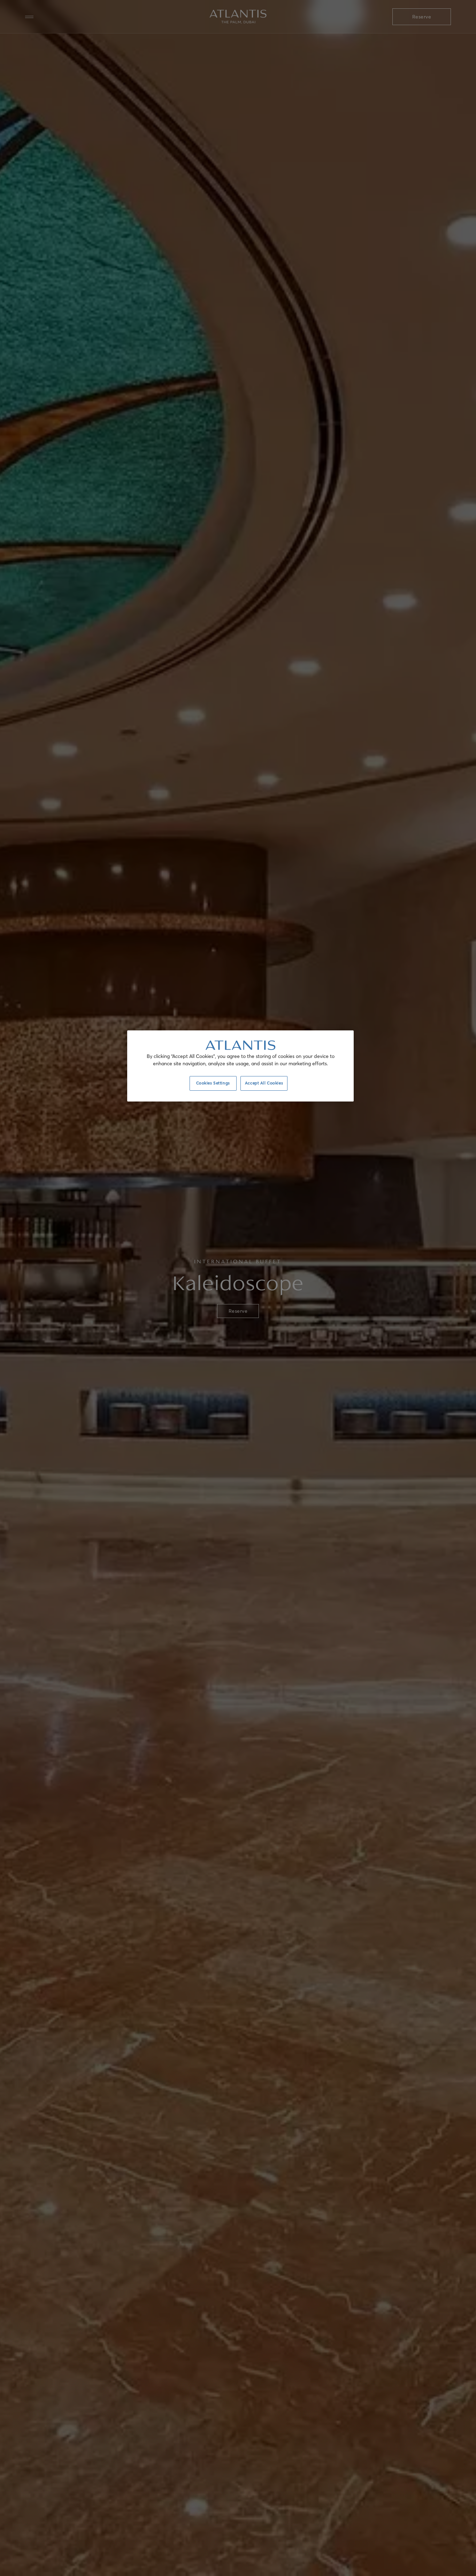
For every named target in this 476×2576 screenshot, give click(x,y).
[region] (240, 1066)
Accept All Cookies (264, 1083)
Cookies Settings (213, 1083)
